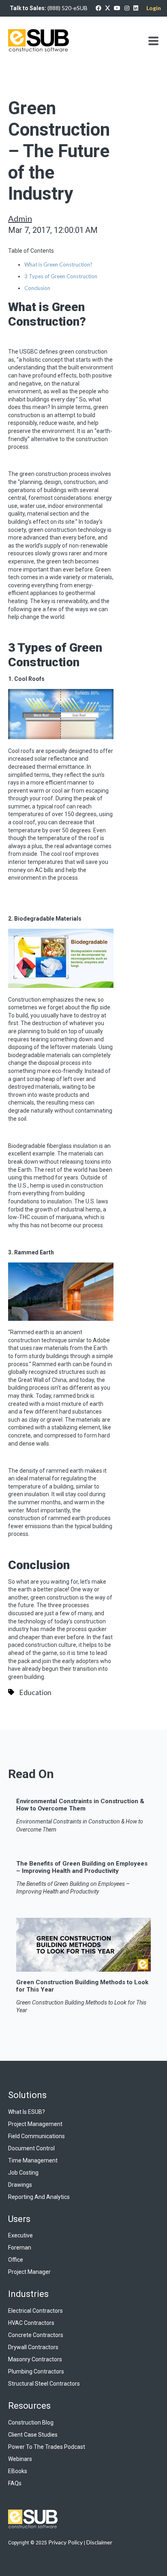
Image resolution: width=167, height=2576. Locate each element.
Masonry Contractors (35, 2359)
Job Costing (23, 2173)
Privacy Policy (65, 2542)
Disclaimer (99, 2542)
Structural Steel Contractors (44, 2384)
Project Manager (29, 2272)
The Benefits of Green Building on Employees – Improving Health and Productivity (82, 1867)
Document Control (31, 2148)
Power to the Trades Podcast (47, 2447)
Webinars (20, 2459)
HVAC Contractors (31, 2323)
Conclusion (37, 288)
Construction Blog (31, 2422)
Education (35, 1692)
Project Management (35, 2124)
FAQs (15, 2483)
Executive (20, 2235)
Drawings (20, 2185)
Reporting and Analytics (39, 2197)
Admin (20, 218)
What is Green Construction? (58, 264)
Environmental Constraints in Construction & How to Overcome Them (80, 1805)
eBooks (18, 2471)
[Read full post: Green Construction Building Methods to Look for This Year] (83, 1968)
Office (16, 2260)
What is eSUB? (27, 2112)
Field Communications (36, 2136)
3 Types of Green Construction (61, 276)
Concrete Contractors (36, 2335)
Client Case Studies (33, 2435)
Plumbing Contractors (36, 2371)
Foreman (20, 2248)
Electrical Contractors (35, 2311)
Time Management (33, 2160)
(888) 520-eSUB (67, 8)
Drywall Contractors (33, 2347)
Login (154, 8)
